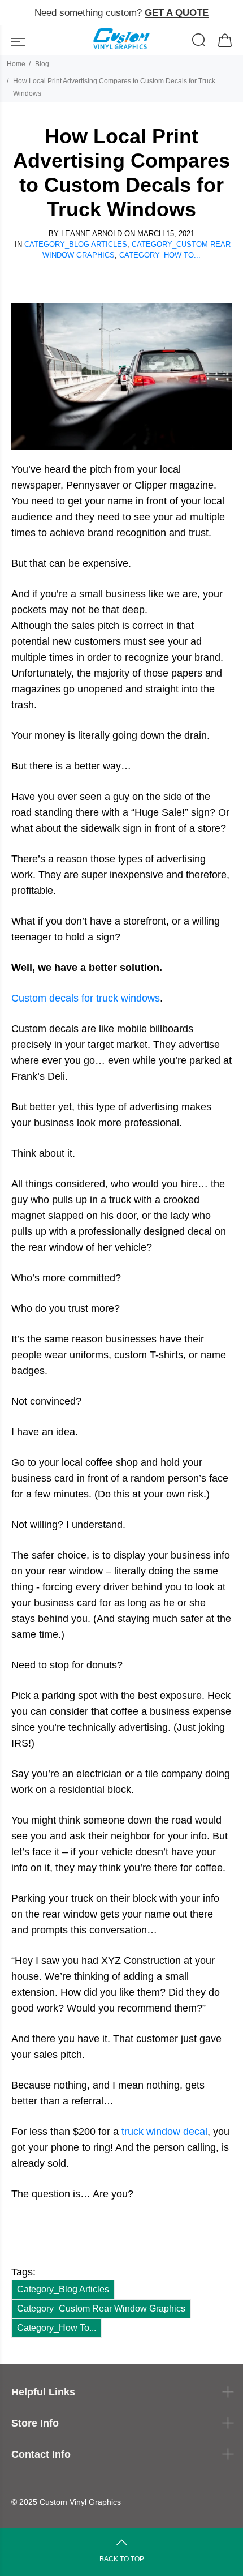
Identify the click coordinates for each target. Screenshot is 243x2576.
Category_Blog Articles (76, 244)
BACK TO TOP (122, 2559)
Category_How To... (160, 255)
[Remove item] (230, 13)
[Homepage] (121, 40)
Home (16, 64)
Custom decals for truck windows (86, 998)
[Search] (199, 42)
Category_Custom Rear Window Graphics (101, 2308)
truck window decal (164, 2132)
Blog (42, 64)
